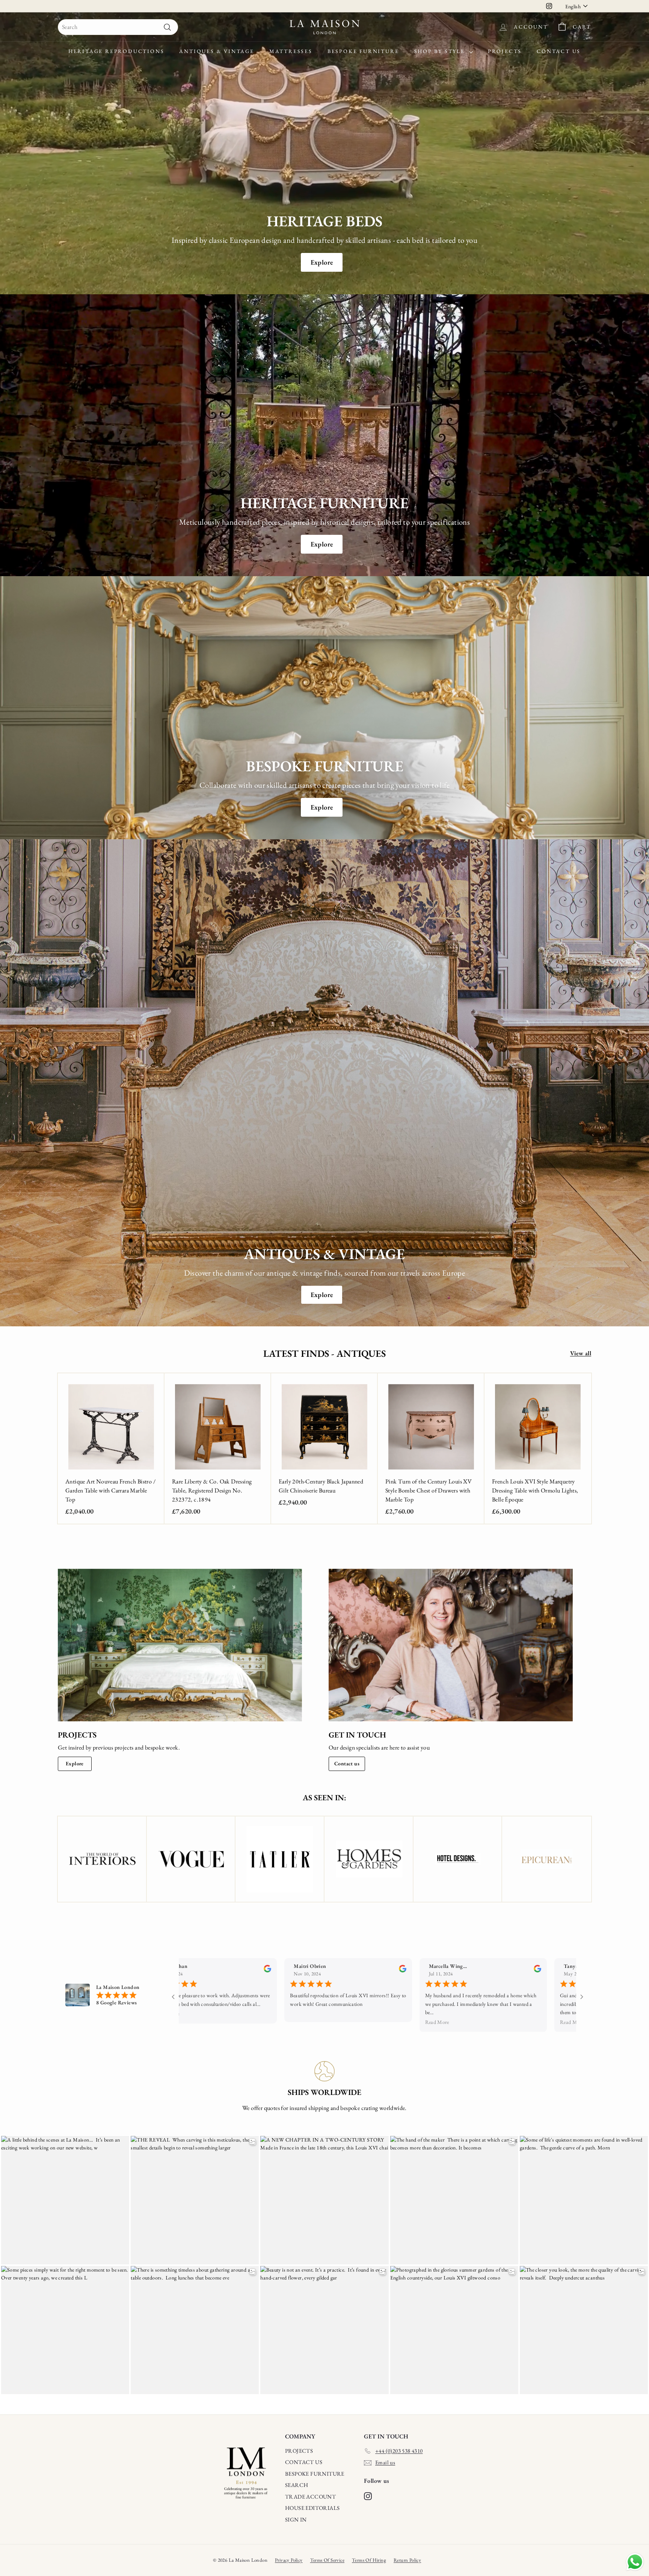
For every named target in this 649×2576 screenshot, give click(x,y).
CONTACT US (304, 2462)
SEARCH (297, 2485)
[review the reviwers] (261, 1971)
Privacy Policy (289, 2560)
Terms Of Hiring (369, 2560)
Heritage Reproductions (116, 51)
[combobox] (118, 27)
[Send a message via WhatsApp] (635, 2562)
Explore (322, 262)
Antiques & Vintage (217, 51)
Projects (505, 51)
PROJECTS (299, 2451)
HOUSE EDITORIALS (312, 2508)
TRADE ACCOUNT (310, 2497)
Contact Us (559, 51)
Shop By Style (441, 51)
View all (581, 1353)
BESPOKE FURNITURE (315, 2474)
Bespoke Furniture (363, 51)
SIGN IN (296, 2519)
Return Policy (407, 2560)
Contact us (347, 1763)
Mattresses (291, 51)
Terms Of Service (327, 2560)
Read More (430, 2022)
